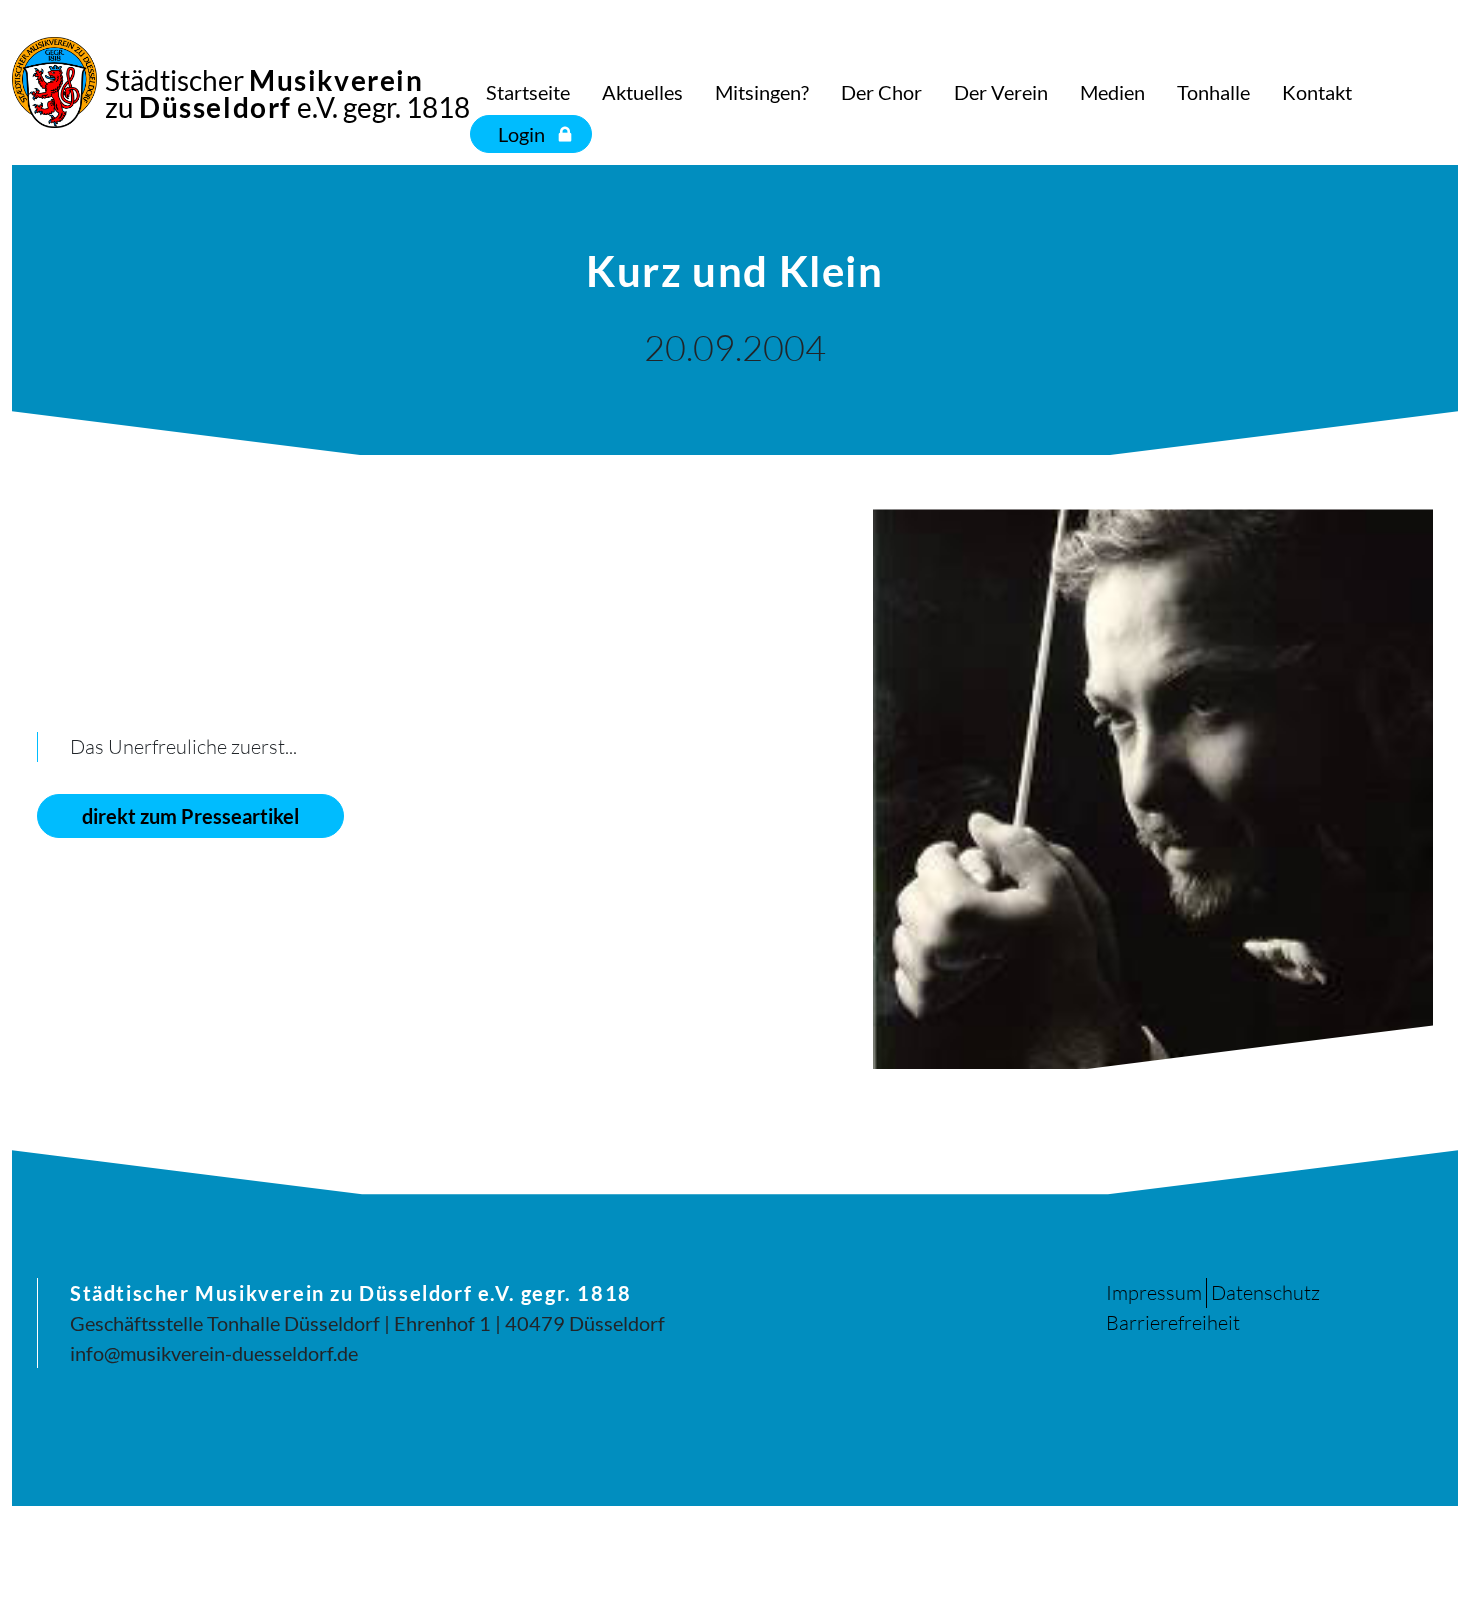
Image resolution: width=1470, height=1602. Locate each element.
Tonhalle (1213, 92)
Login (521, 134)
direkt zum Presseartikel (190, 816)
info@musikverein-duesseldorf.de (214, 1353)
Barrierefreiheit (1173, 1322)
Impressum (1154, 1292)
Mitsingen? (762, 92)
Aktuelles (642, 92)
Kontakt (1317, 92)
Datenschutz (1265, 1292)
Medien (1112, 92)
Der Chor (881, 92)
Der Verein (1001, 92)
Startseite (528, 92)
